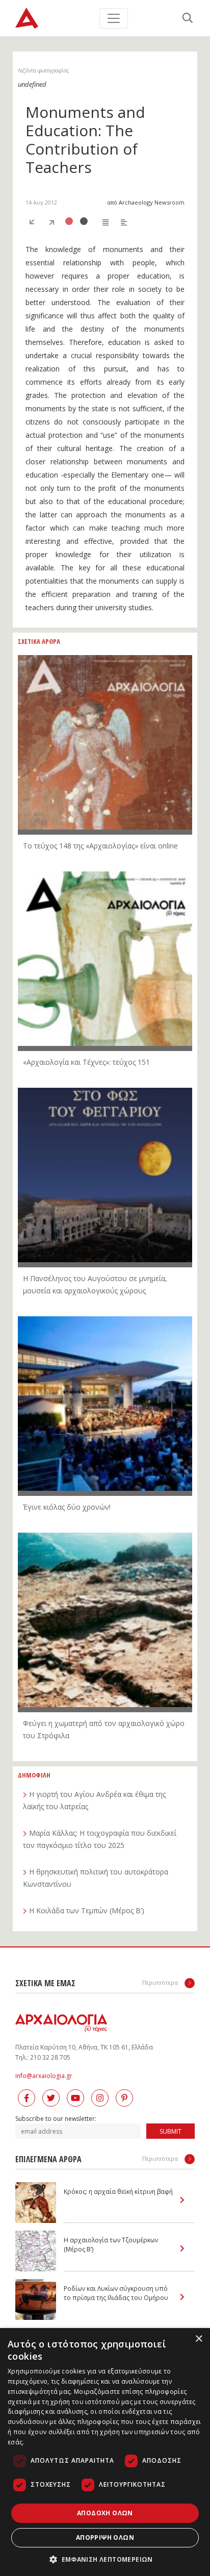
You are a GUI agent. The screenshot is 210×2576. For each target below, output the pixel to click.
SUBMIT (170, 2131)
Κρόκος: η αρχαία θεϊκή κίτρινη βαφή (118, 2192)
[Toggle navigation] (114, 18)
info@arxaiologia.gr (44, 2076)
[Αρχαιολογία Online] (27, 18)
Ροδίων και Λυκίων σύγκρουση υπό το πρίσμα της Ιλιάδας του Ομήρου (116, 2293)
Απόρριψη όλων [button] (105, 2537)
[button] (105, 2559)
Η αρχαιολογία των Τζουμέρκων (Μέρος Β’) (111, 2245)
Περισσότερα (161, 1982)
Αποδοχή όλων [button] (105, 2513)
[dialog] (105, 2452)
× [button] (199, 2339)
